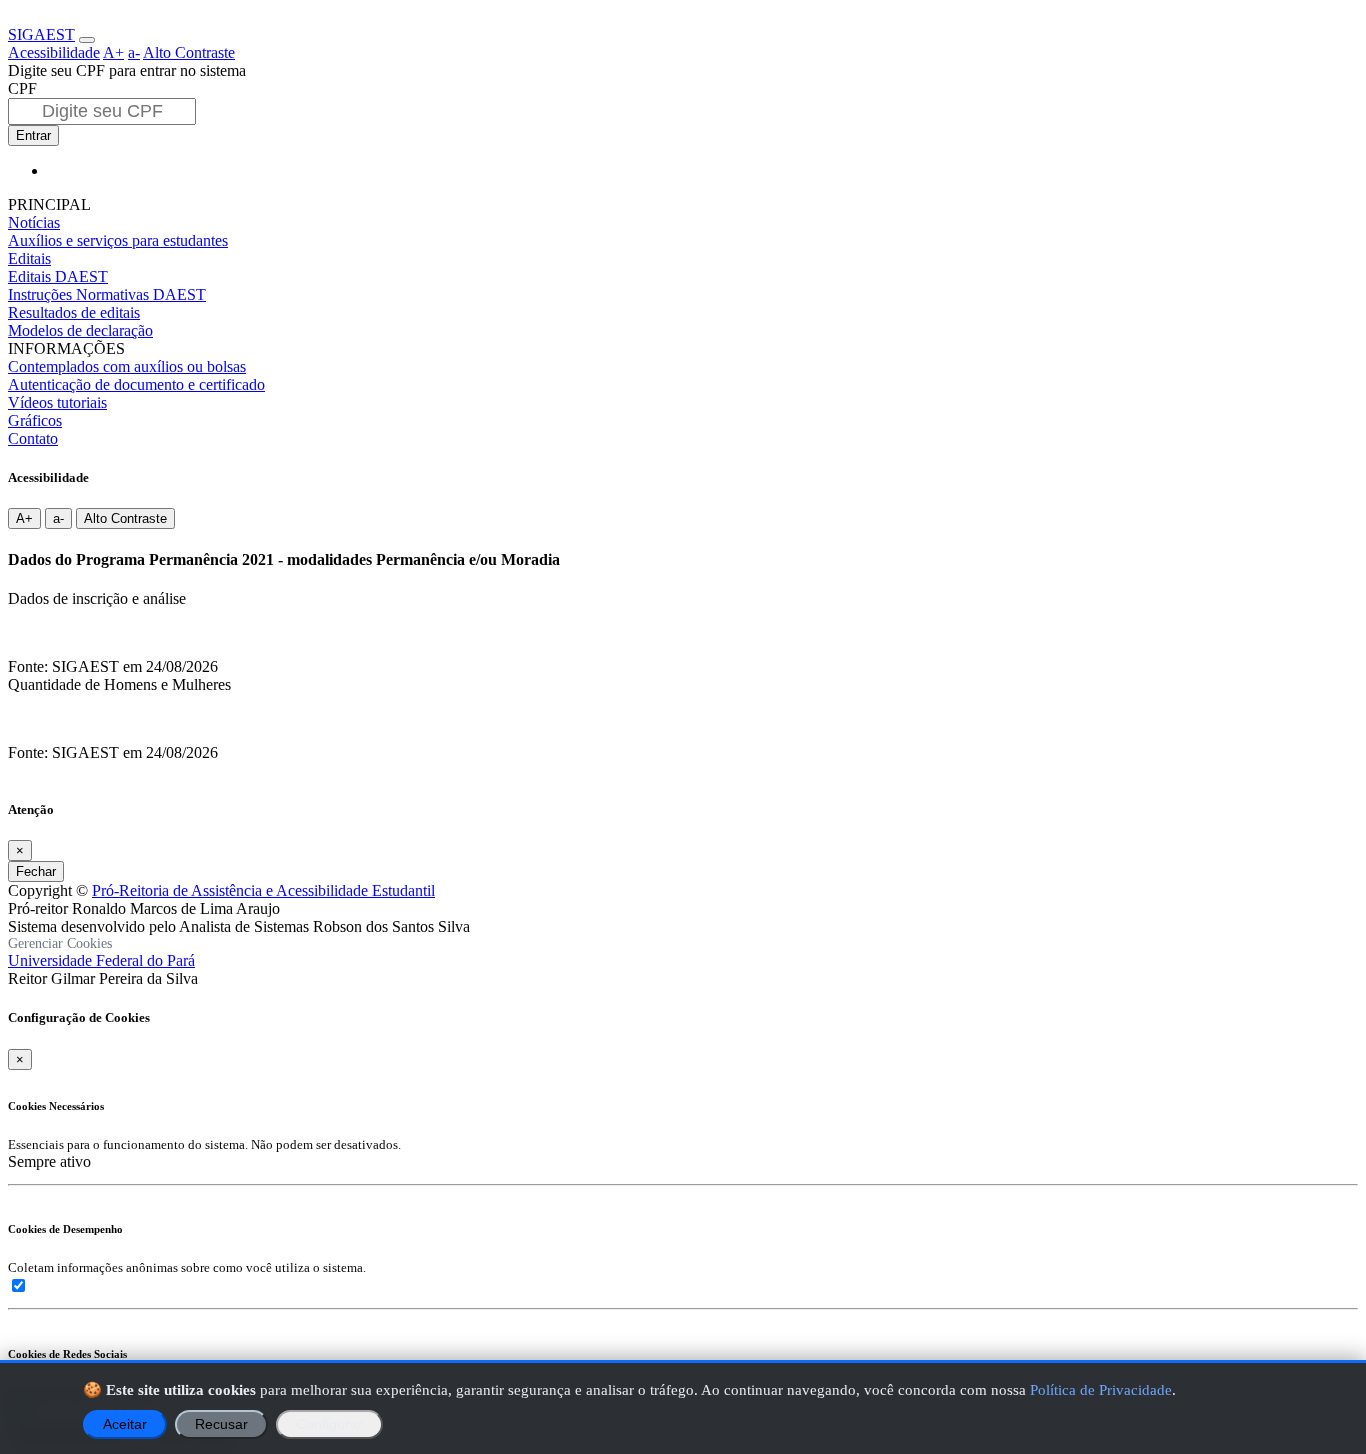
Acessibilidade (54, 52)
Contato (33, 438)
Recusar (221, 1424)
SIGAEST (41, 34)
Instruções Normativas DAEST (107, 294)
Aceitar (125, 1424)
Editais (29, 258)
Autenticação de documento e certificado (136, 384)
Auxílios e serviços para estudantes (118, 240)
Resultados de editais (74, 312)
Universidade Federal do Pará (101, 960)
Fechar (36, 871)
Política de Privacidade (1101, 1389)
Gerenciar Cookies (60, 943)
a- (134, 52)
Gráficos (35, 420)
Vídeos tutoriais (57, 402)
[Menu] (87, 40)
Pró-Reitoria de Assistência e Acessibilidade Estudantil (263, 890)
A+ (113, 52)
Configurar (329, 1424)
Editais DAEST (58, 276)
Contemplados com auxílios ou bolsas (127, 366)
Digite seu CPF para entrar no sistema (127, 70)
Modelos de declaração (80, 330)
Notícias (34, 222)
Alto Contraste (189, 52)
